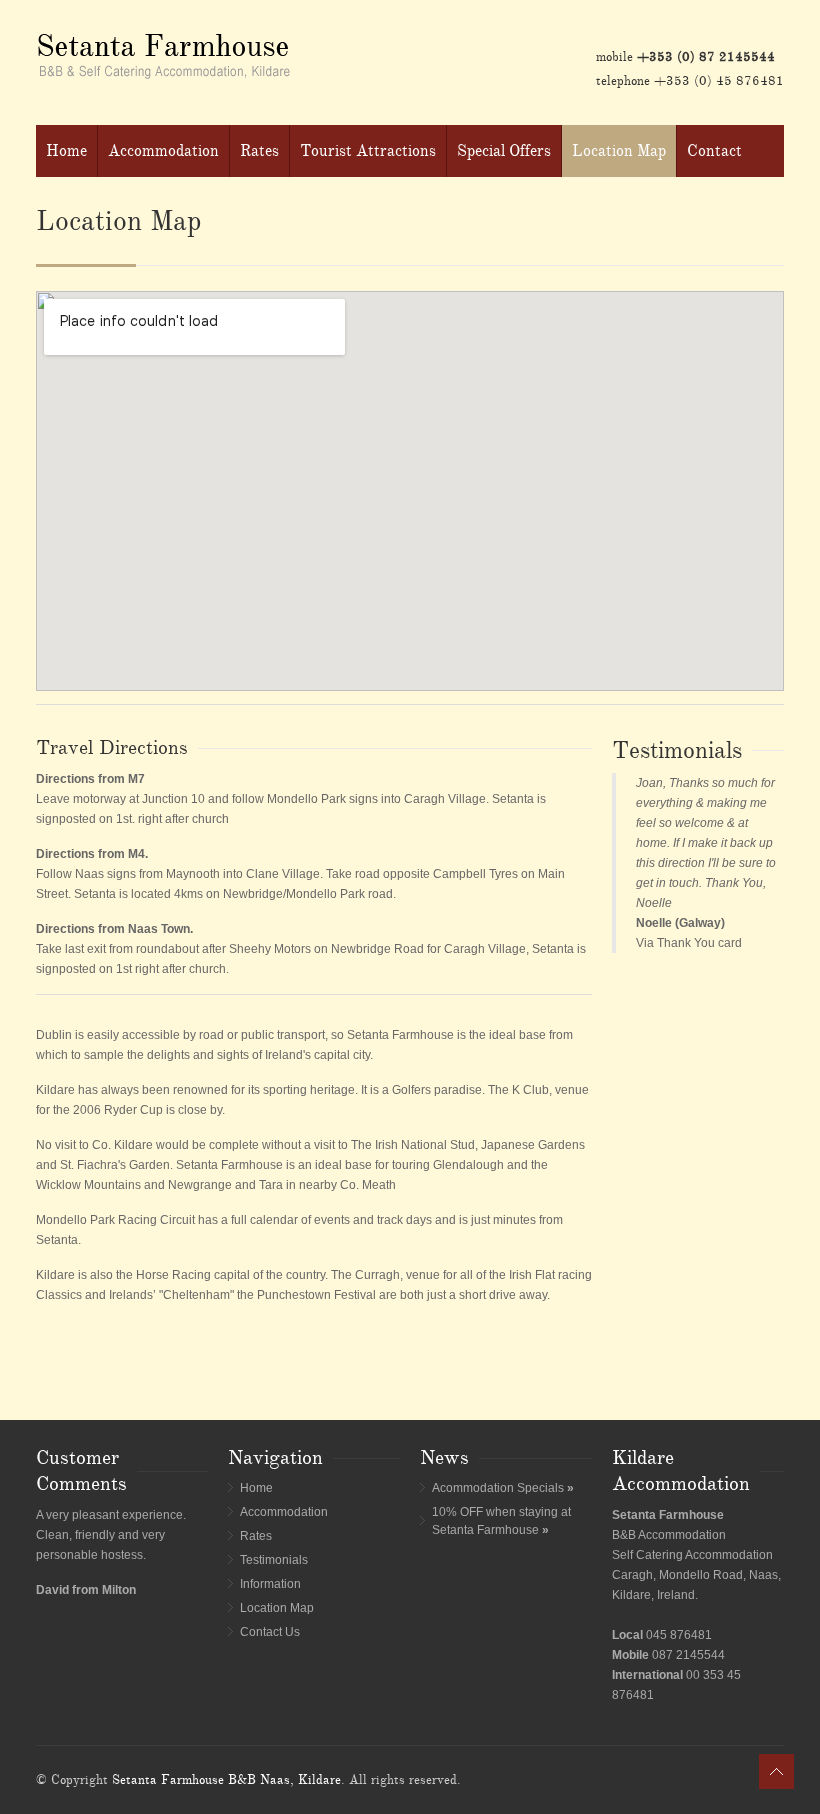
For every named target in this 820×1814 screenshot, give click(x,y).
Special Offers (504, 151)
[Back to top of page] (776, 1771)
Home (66, 151)
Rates (259, 151)
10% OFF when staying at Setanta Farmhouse (501, 1521)
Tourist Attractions (368, 151)
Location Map (619, 151)
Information (270, 1584)
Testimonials (274, 1560)
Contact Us (270, 1632)
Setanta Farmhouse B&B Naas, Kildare (226, 1780)
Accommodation (163, 151)
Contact (714, 151)
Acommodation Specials (503, 1488)
